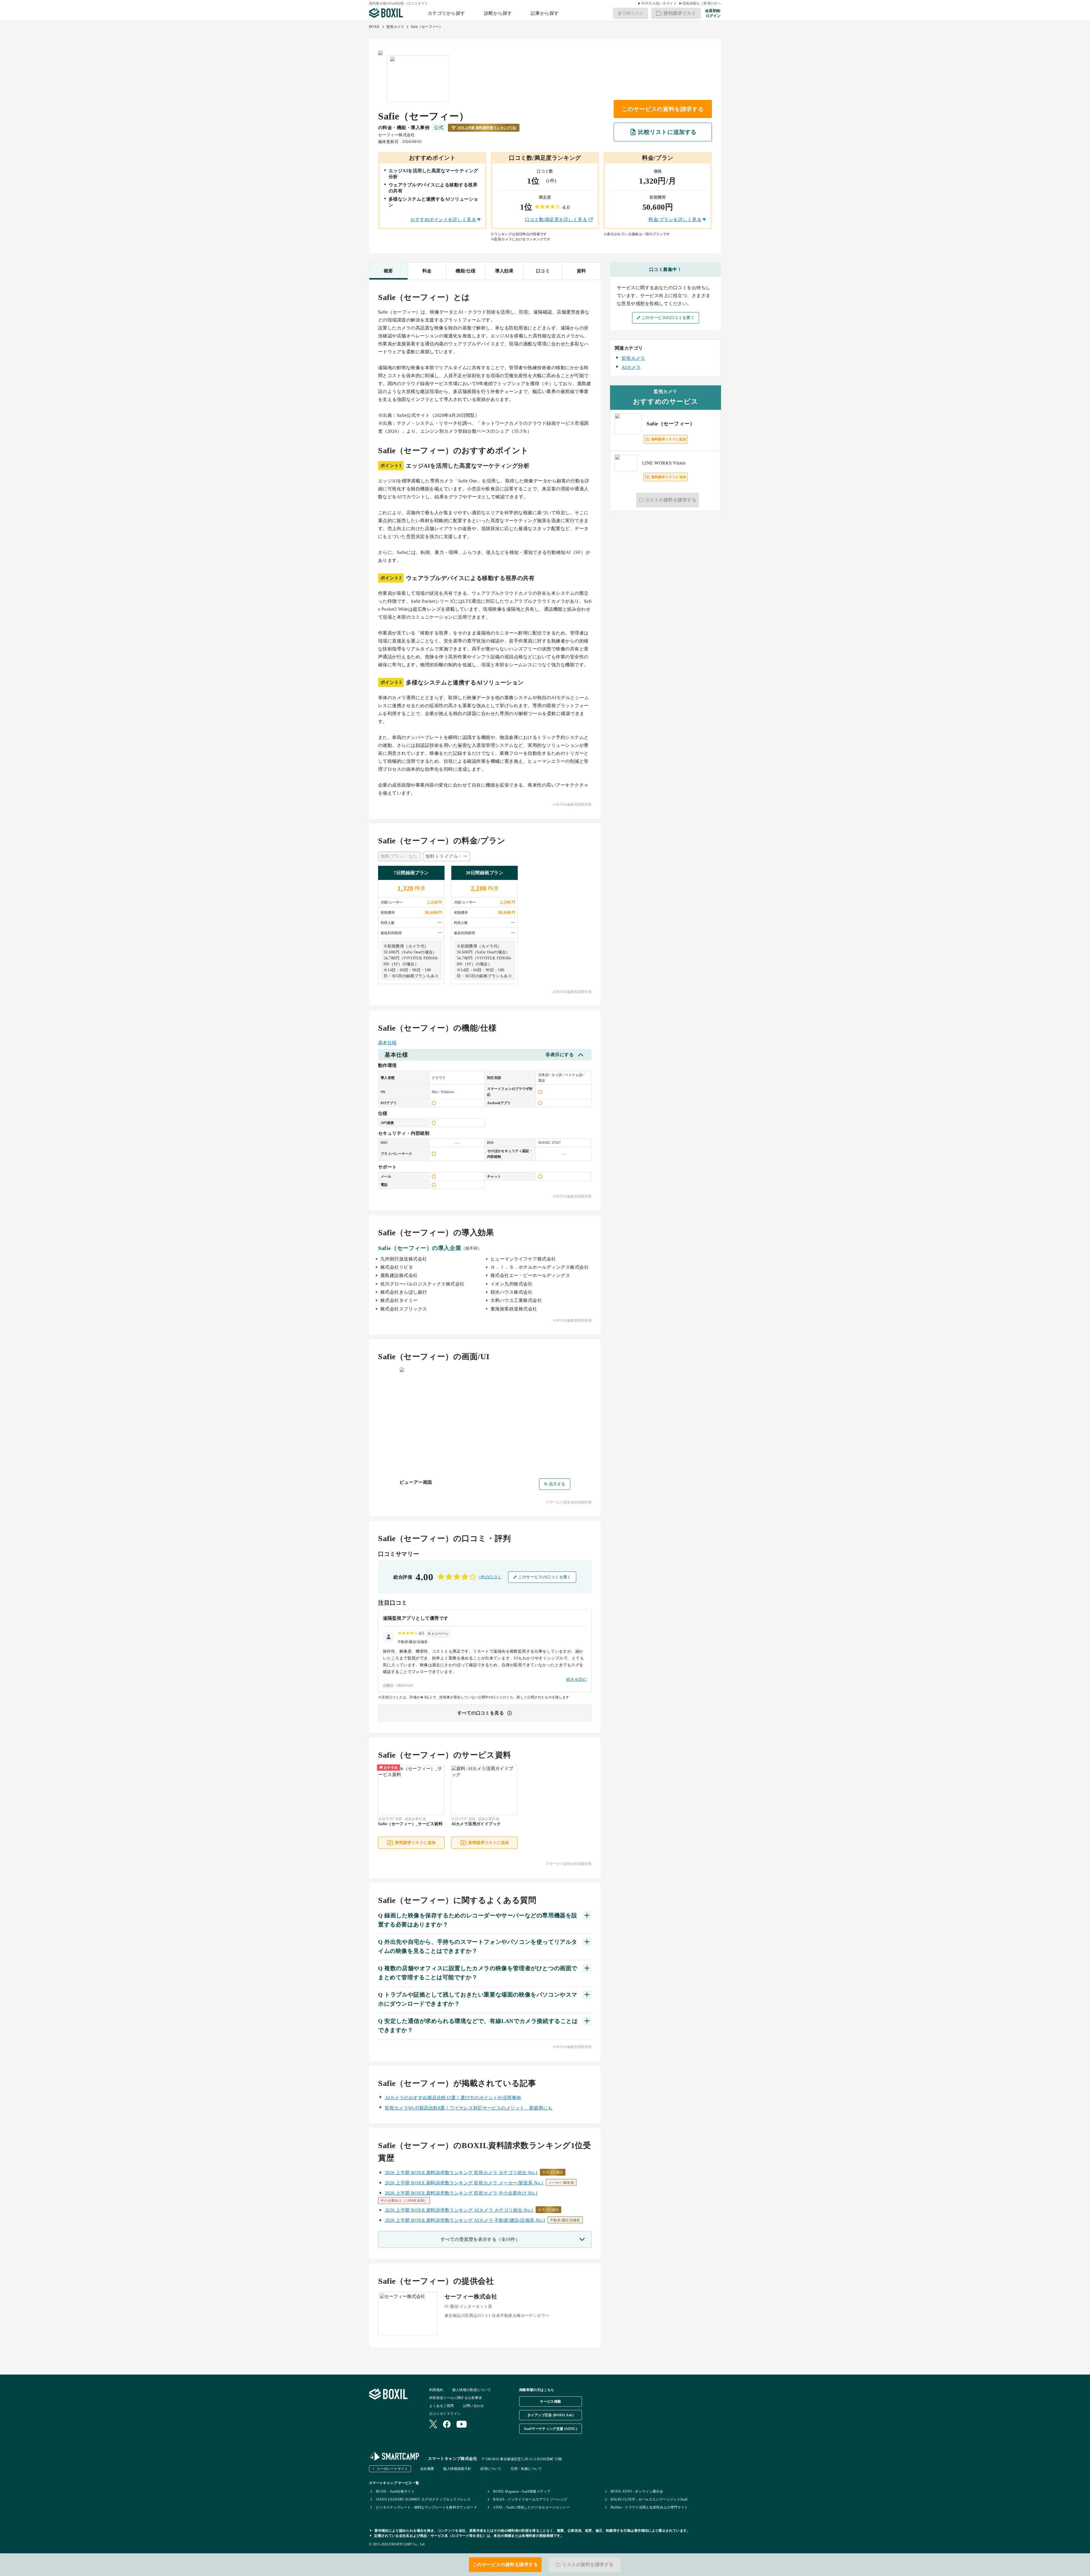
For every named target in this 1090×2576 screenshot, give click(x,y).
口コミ (543, 271)
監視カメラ (395, 27)
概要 (388, 271)
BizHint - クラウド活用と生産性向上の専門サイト (649, 2507)
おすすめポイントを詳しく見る (443, 219)
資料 (581, 271)
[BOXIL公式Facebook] (447, 2425)
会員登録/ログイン (713, 13)
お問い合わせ (473, 2406)
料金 (427, 271)
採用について (491, 2469)
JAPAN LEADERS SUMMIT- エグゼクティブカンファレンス (423, 2499)
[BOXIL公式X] (433, 2425)
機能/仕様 (466, 271)
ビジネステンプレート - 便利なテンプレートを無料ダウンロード (426, 2507)
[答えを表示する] (587, 1915)
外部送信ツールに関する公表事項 (455, 2398)
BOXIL (375, 27)
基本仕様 (387, 1043)
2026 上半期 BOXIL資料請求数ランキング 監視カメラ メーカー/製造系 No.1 (464, 2183)
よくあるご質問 (442, 2406)
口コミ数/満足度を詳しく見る (556, 219)
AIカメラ (631, 367)
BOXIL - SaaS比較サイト (395, 2491)
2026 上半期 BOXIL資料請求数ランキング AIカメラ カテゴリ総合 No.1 (459, 2210)
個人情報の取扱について (471, 2390)
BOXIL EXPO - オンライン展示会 (637, 2491)
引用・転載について (526, 2469)
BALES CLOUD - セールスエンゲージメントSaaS (649, 2499)
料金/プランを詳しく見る (675, 219)
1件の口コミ (490, 1577)
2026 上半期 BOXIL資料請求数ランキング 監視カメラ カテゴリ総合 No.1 (461, 2173)
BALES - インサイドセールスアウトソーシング (530, 2499)
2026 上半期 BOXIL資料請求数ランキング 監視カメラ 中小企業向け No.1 (461, 2193)
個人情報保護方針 (457, 2469)
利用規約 (436, 2390)
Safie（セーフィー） (427, 27)
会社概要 (427, 2469)
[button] (438, 1634)
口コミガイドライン (445, 2414)
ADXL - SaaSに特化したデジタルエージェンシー (531, 2507)
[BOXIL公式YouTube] (462, 2425)
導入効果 (504, 271)
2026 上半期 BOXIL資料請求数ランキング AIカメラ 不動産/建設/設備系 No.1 (465, 2220)
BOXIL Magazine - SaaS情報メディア (522, 2491)
